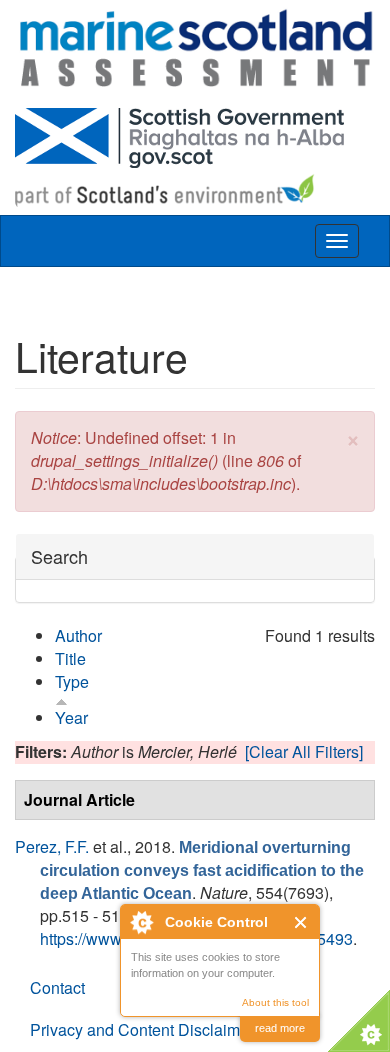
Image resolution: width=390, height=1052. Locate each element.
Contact (57, 987)
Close (301, 922)
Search (59, 556)
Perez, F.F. (52, 846)
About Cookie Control (141, 922)
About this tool (275, 1002)
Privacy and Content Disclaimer (142, 1029)
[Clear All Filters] (304, 751)
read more (280, 1028)
